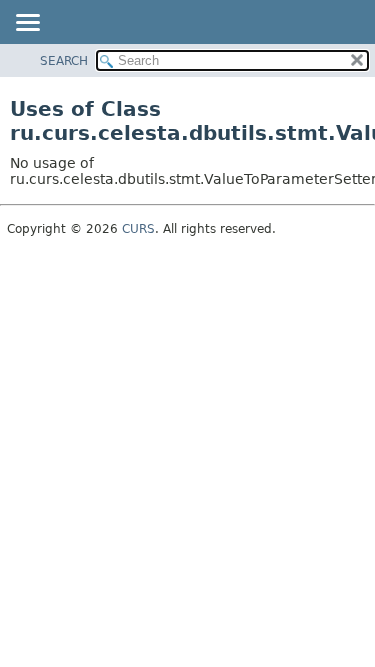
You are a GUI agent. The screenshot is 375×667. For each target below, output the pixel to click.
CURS (138, 229)
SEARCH (64, 61)
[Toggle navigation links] (27, 24)
